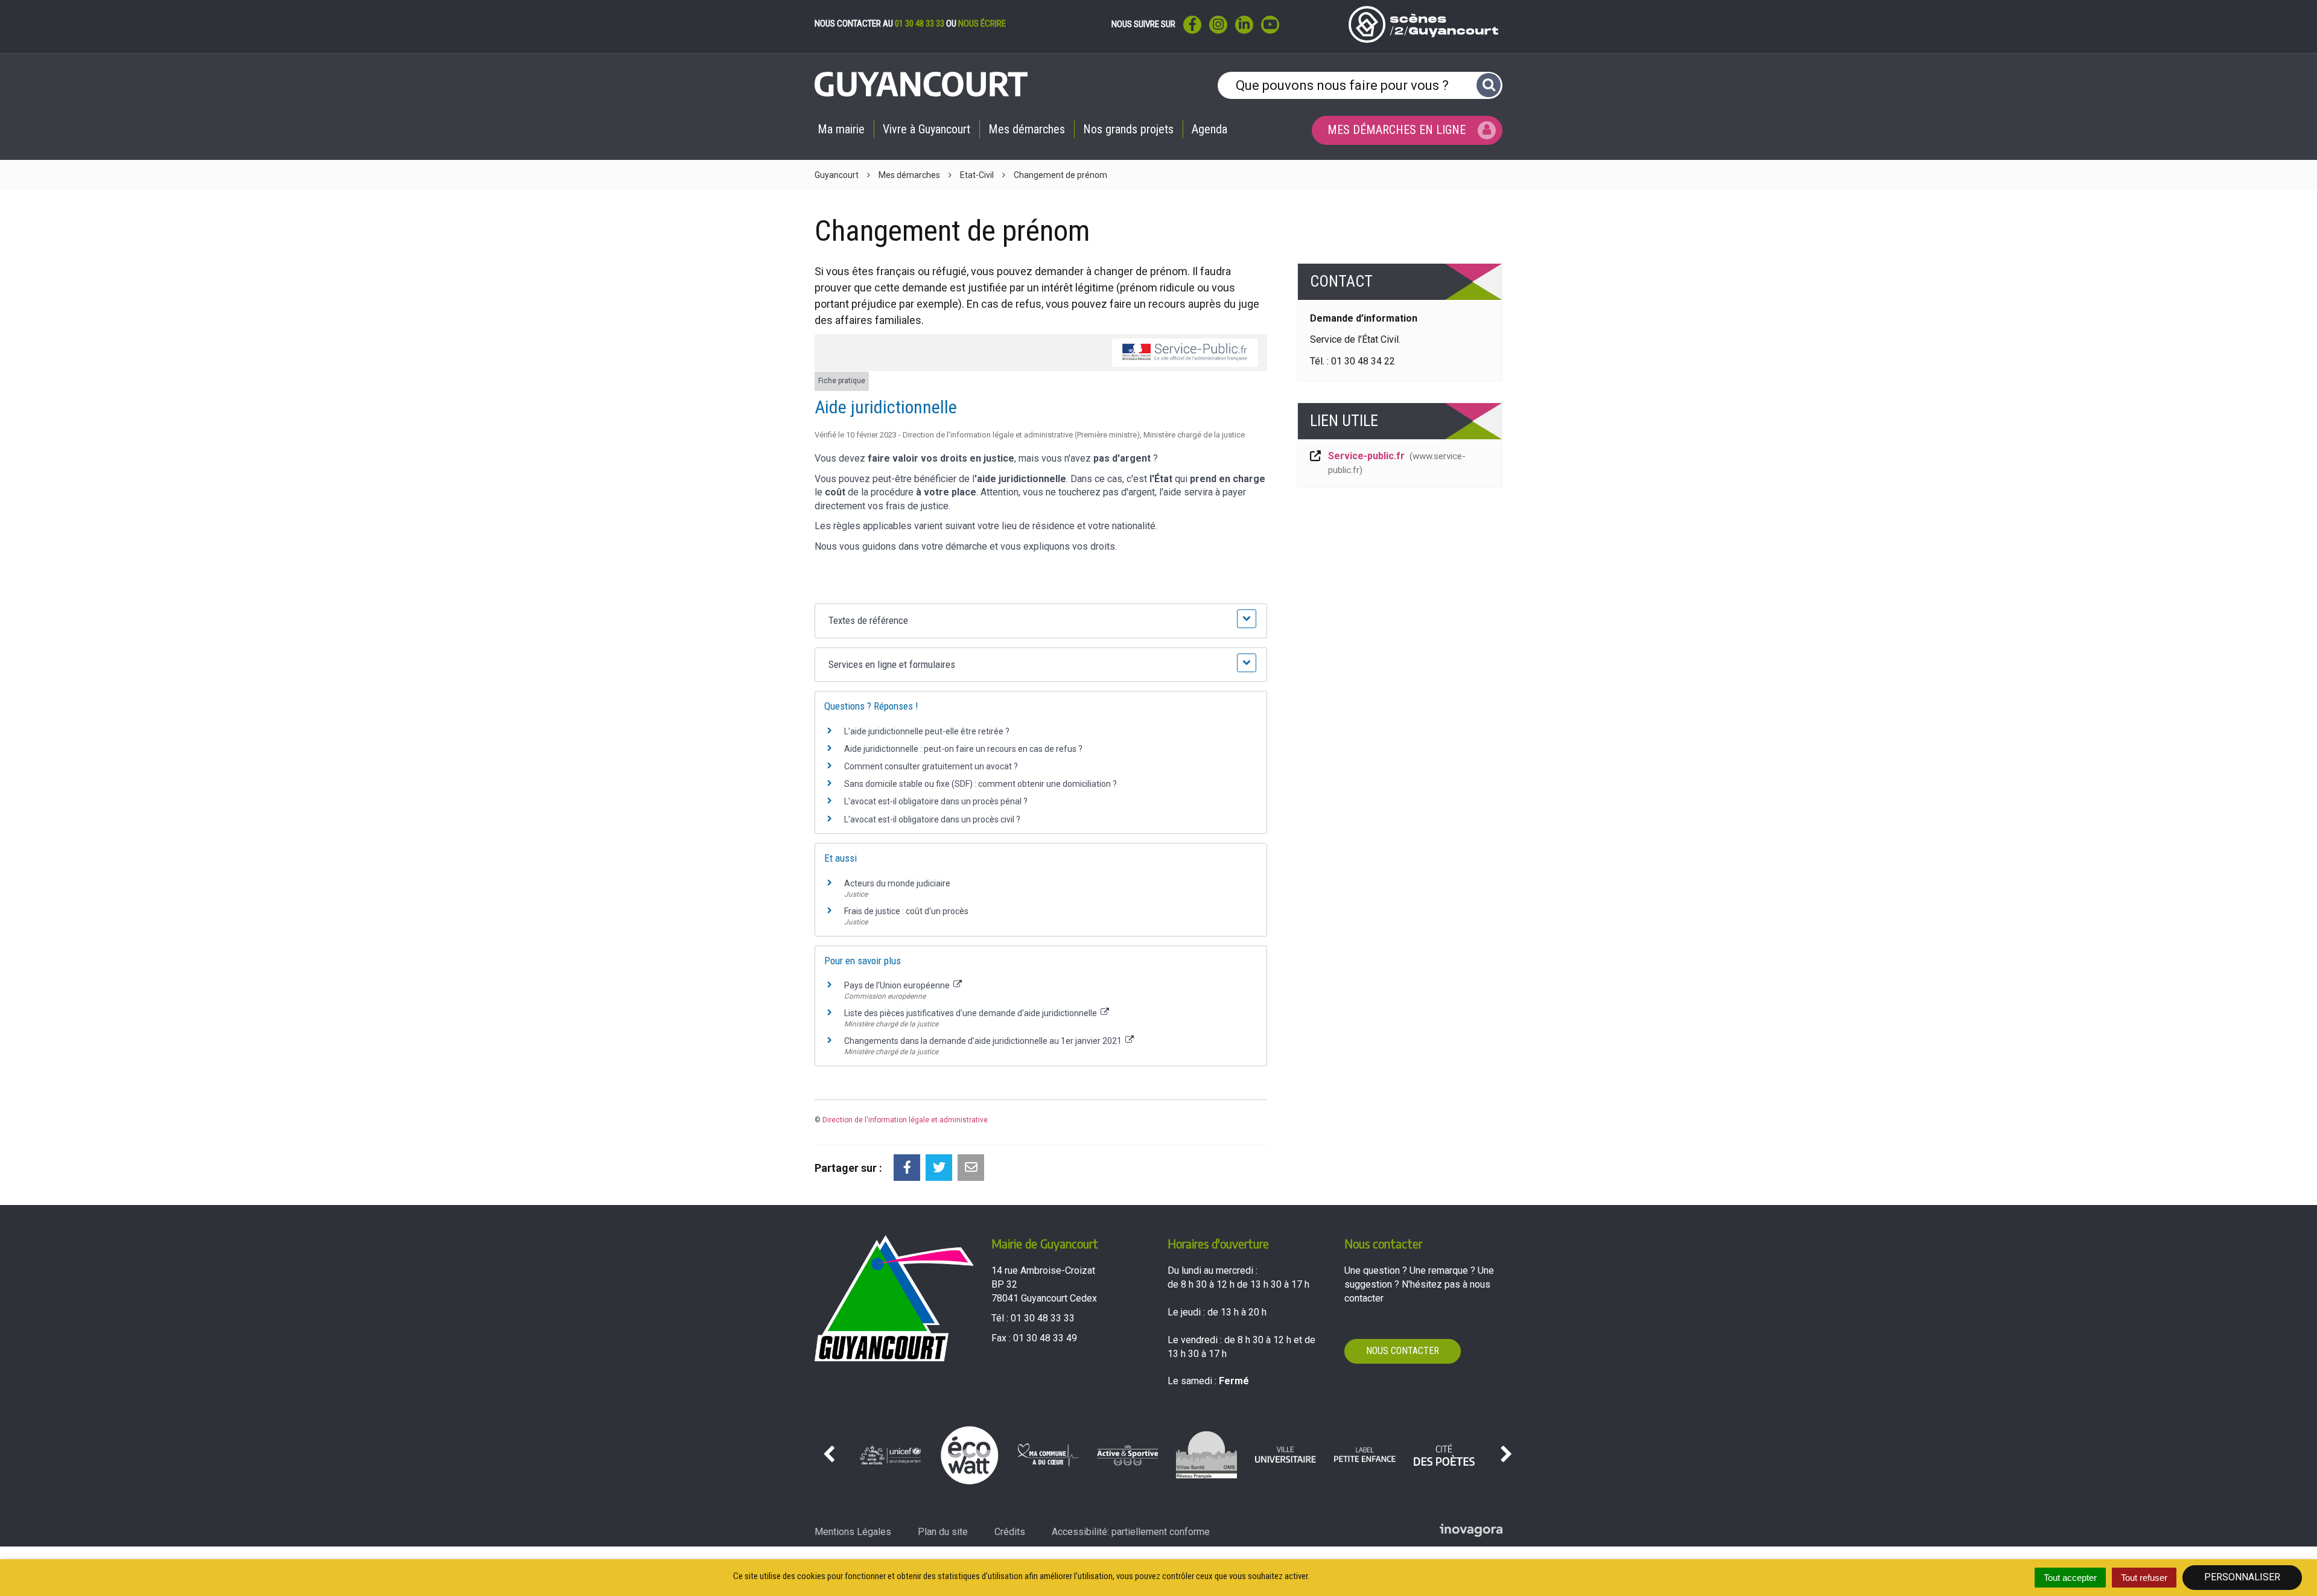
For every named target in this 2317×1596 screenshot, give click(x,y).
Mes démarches (1027, 129)
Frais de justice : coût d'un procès (906, 911)
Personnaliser (2242, 1577)
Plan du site (943, 1532)
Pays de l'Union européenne (898, 985)
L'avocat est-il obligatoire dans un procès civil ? (932, 819)
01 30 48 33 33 (920, 24)
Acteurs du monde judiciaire (897, 883)
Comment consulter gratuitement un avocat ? (931, 766)
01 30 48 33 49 (1045, 1338)
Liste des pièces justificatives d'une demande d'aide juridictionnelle (971, 1013)
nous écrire (982, 24)
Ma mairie (841, 129)
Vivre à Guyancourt (926, 129)
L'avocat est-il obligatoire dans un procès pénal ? (936, 801)
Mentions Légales (853, 1532)
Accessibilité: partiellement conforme (1131, 1532)
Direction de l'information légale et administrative (905, 1120)
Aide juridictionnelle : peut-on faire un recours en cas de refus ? (963, 749)
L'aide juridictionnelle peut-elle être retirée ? (927, 731)
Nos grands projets (1128, 129)
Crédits (1010, 1532)
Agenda (1209, 129)
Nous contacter (1403, 1351)
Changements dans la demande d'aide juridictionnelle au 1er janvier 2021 (984, 1041)
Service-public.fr (1397, 463)
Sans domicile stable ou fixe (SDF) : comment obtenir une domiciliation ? (981, 784)
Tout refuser (2144, 1578)
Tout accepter (2070, 1578)
